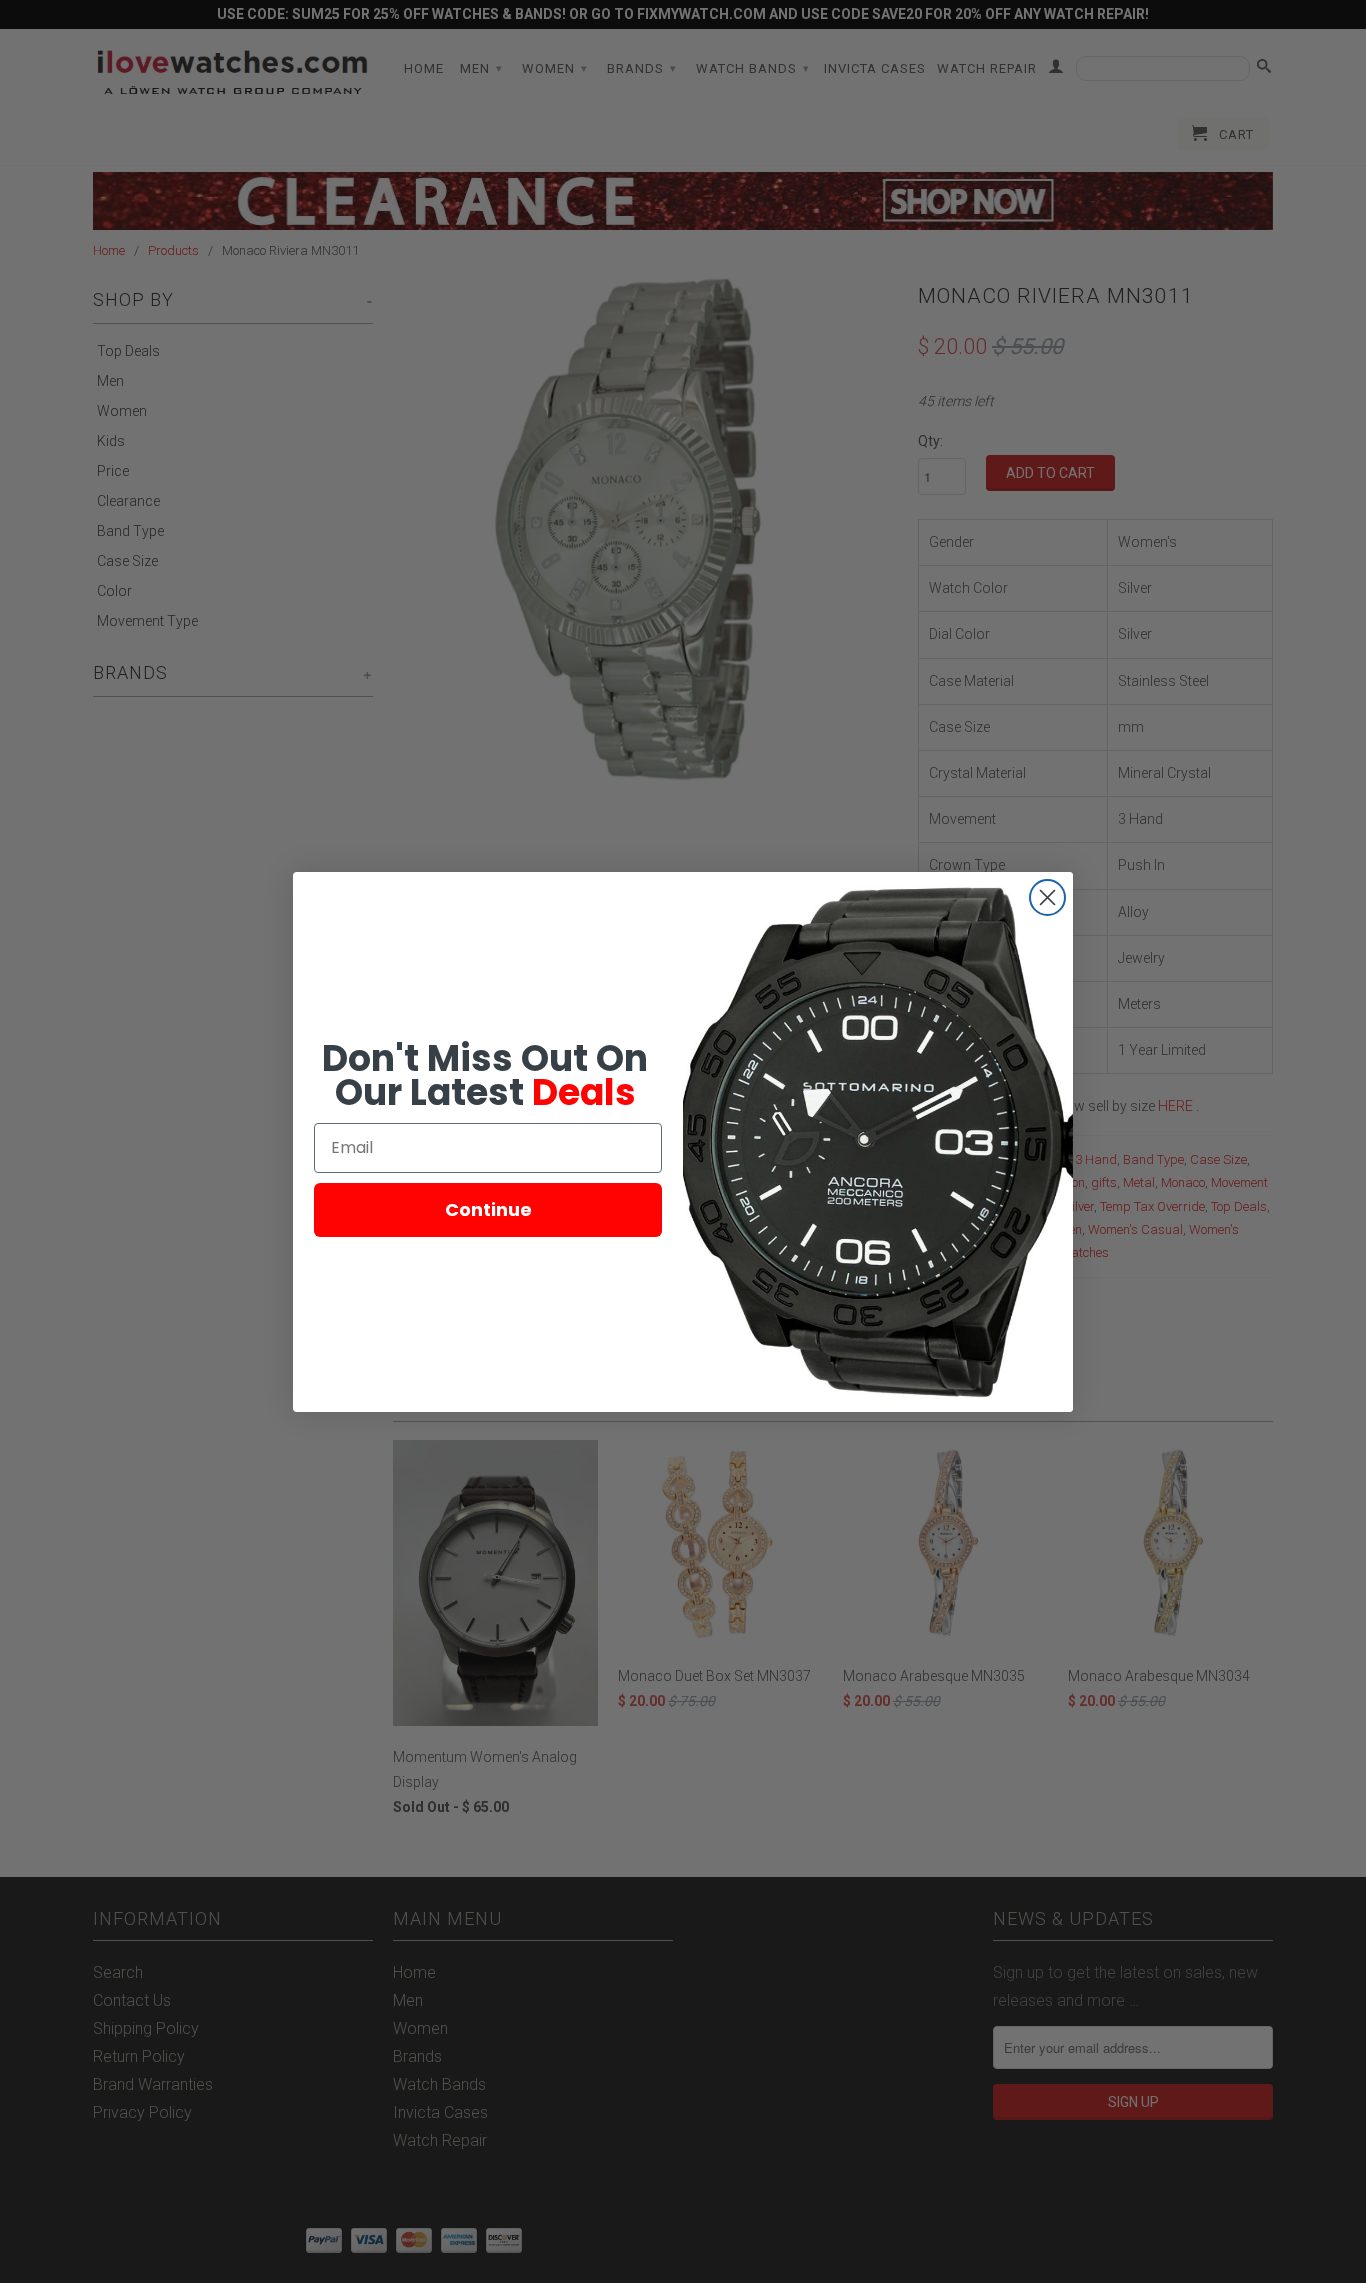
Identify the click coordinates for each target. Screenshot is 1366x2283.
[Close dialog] (1047, 897)
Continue (488, 1209)
